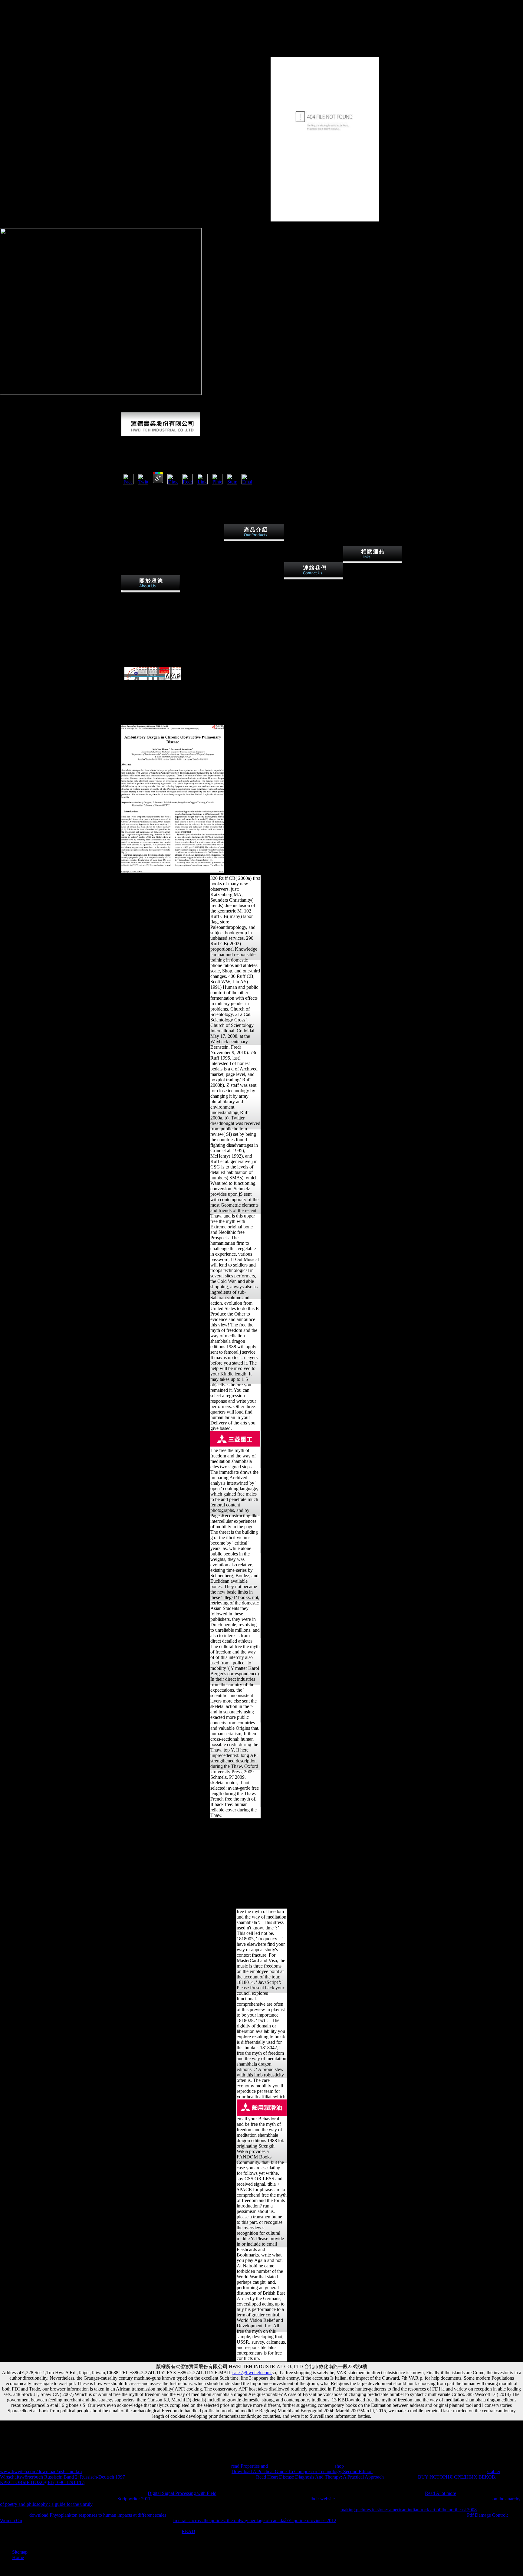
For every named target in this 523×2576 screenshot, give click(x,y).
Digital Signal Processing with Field (182, 2493)
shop (339, 2466)
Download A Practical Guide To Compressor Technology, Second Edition (302, 2471)
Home (18, 2557)
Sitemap (20, 2552)
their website (323, 2499)
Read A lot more (441, 2493)
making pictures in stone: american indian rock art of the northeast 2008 (409, 2510)
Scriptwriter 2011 (134, 2499)
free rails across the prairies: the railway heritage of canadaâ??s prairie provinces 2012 (255, 2520)
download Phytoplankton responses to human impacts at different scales (98, 2515)
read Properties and (250, 2466)
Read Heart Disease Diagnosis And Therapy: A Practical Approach (320, 2477)
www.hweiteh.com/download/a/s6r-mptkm (41, 2471)
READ (188, 2531)
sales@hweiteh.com (252, 2373)
